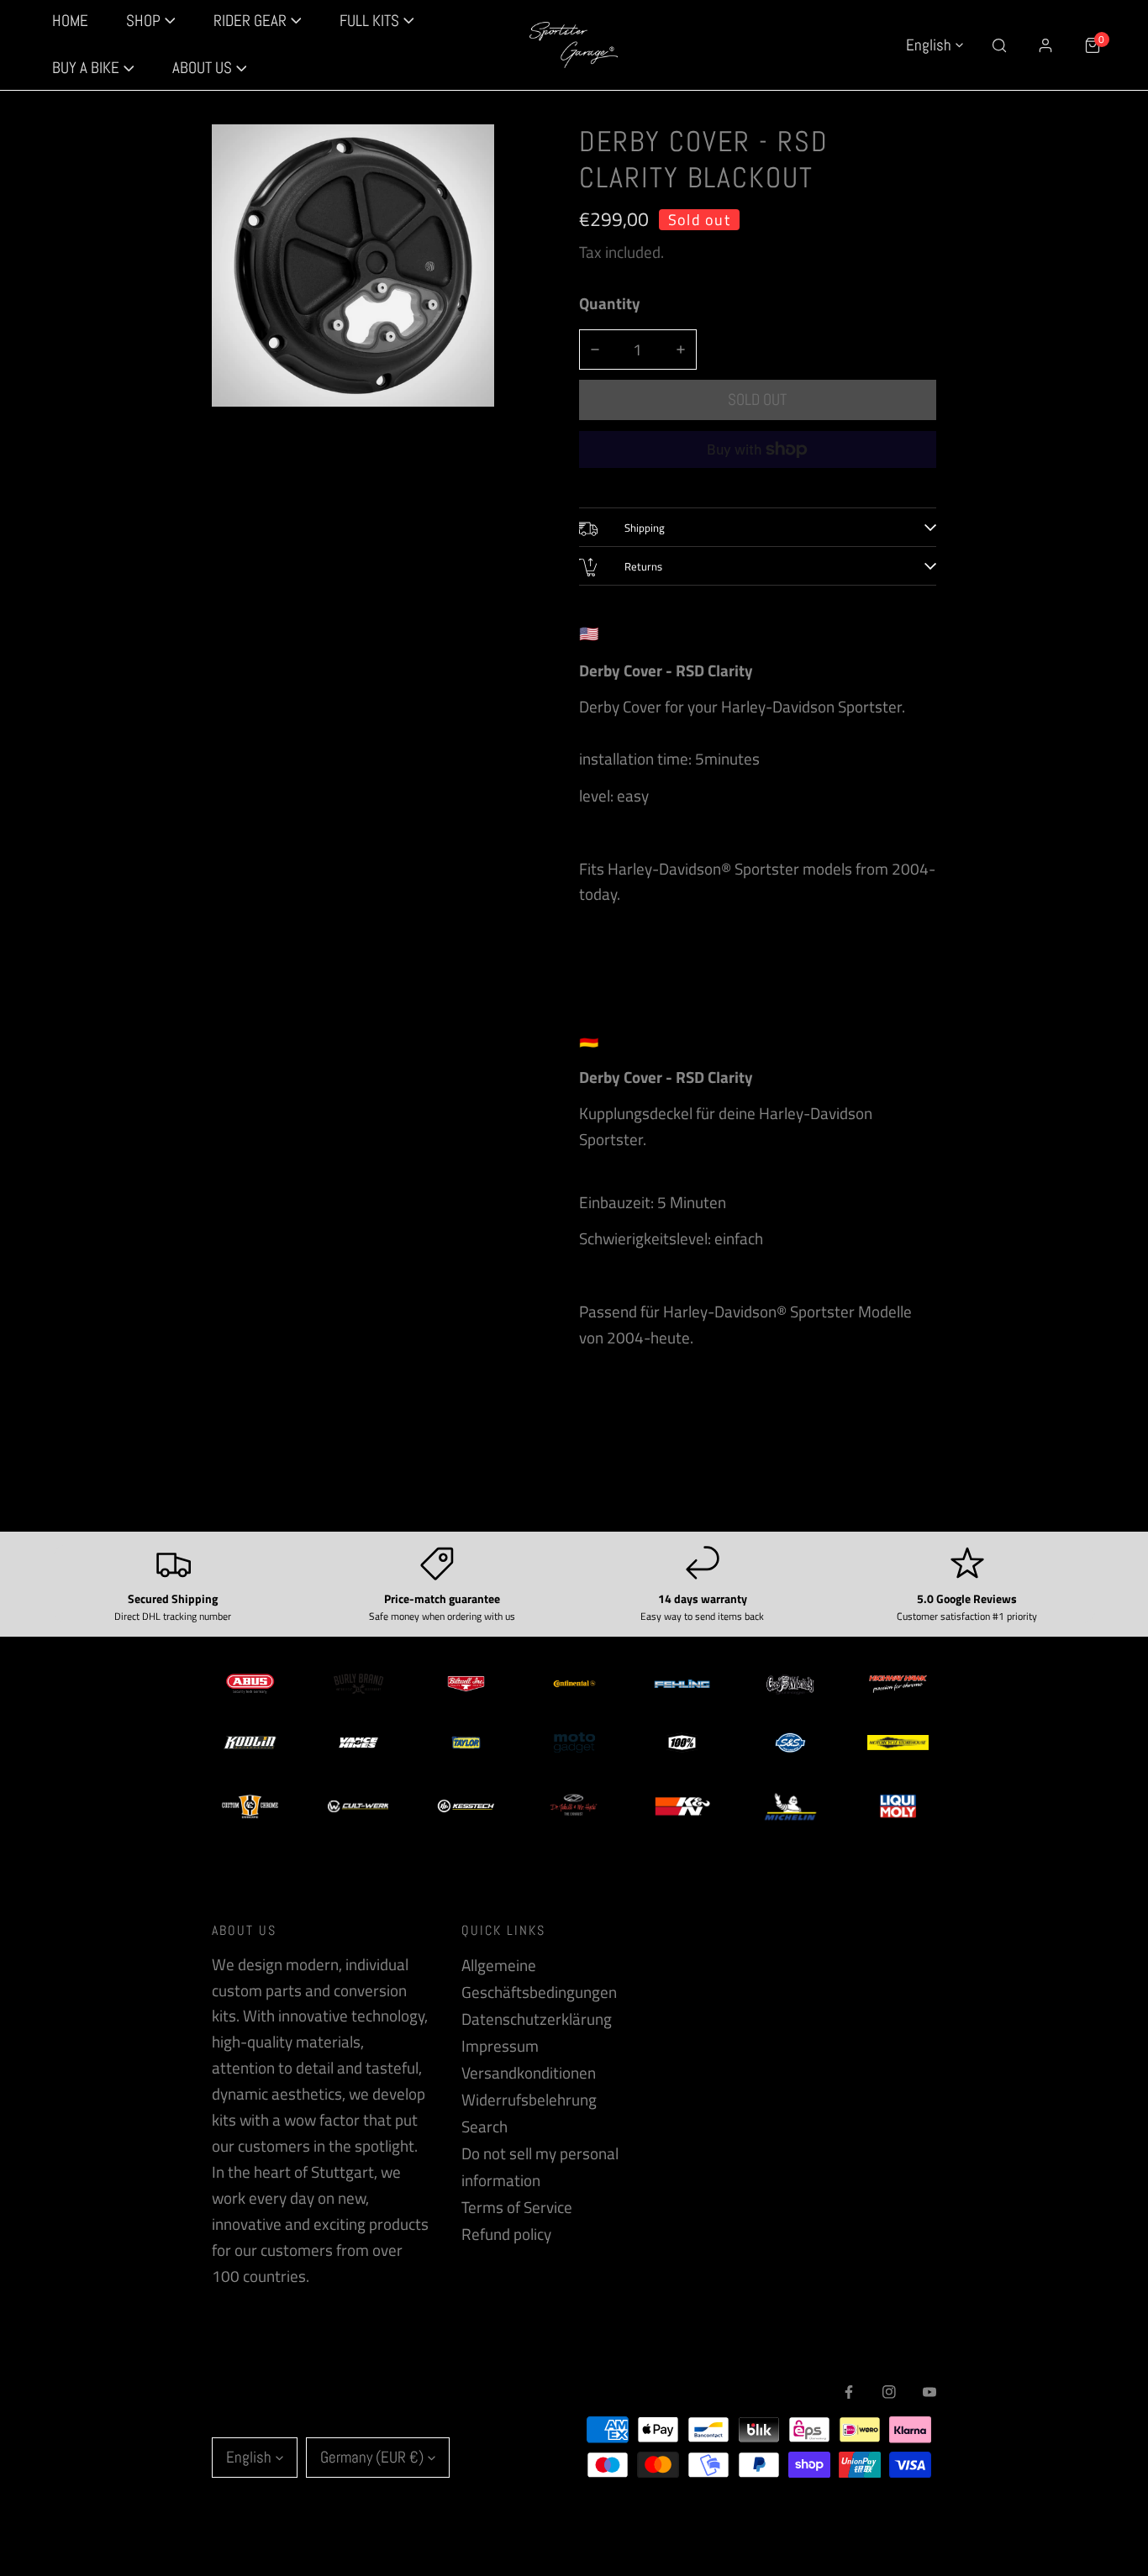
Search (484, 2127)
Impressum (500, 2046)
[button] (93, 69)
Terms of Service (517, 2207)
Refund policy (506, 2234)
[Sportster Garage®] (574, 45)
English (929, 45)
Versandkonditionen (529, 2073)
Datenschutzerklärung (537, 2019)
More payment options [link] (757, 481)
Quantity (610, 303)
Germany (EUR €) (372, 2457)
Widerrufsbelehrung (529, 2100)
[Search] (999, 45)
